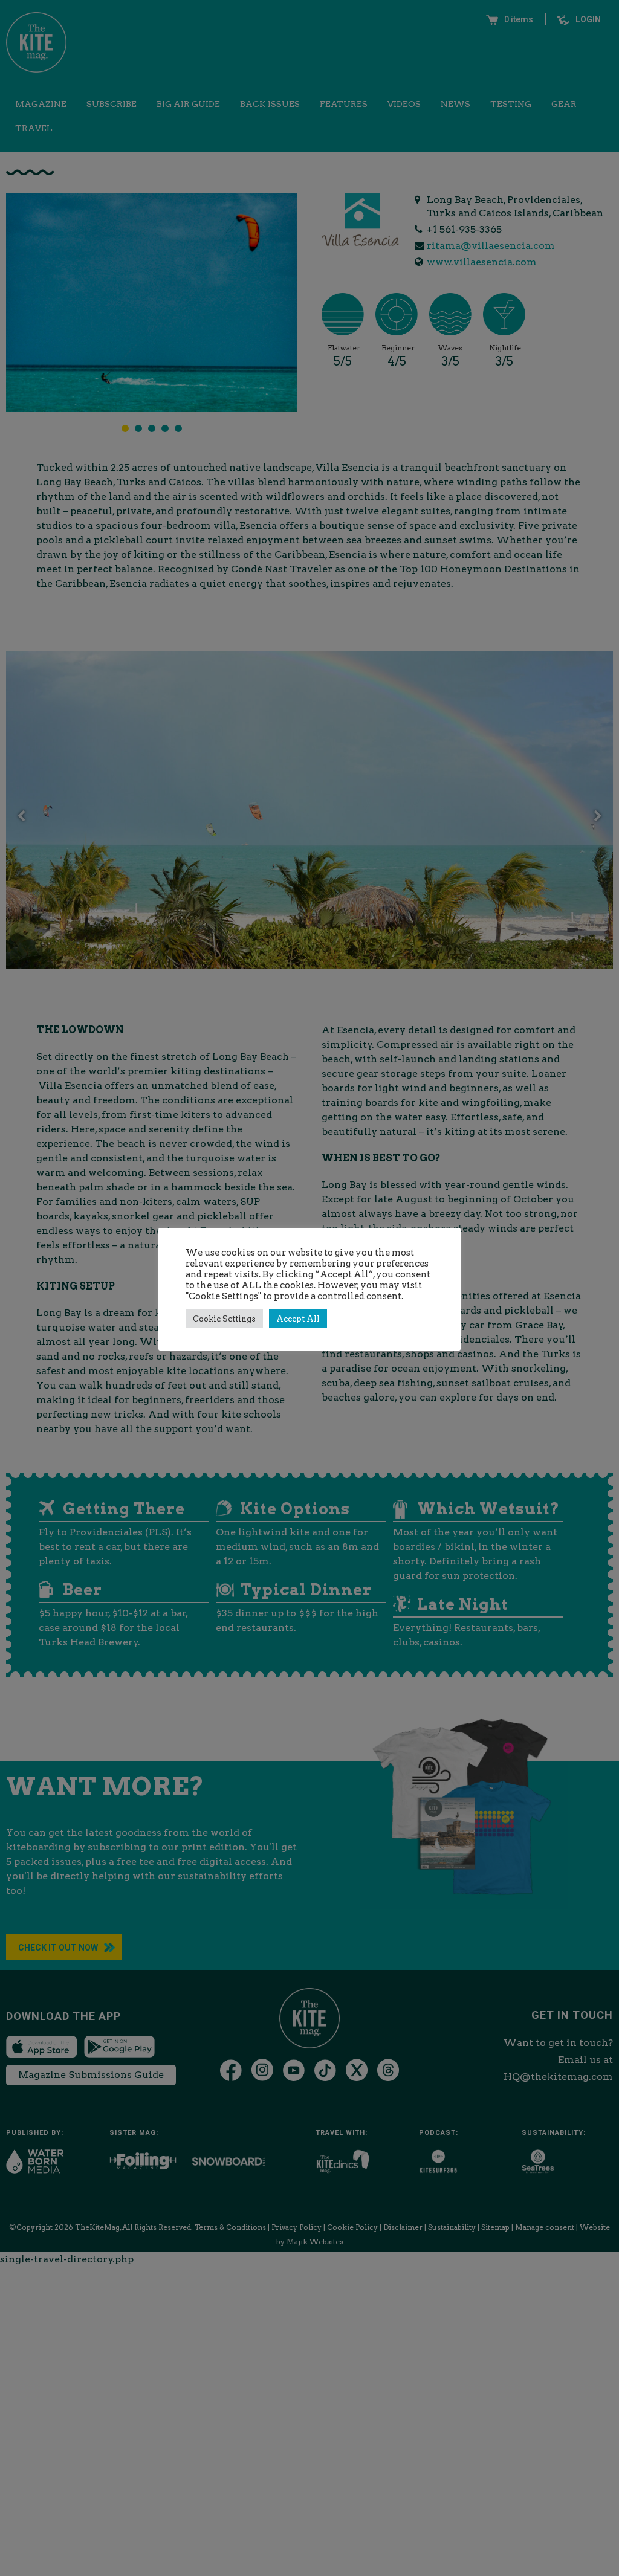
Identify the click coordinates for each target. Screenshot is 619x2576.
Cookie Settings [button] (224, 1319)
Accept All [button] (298, 1319)
